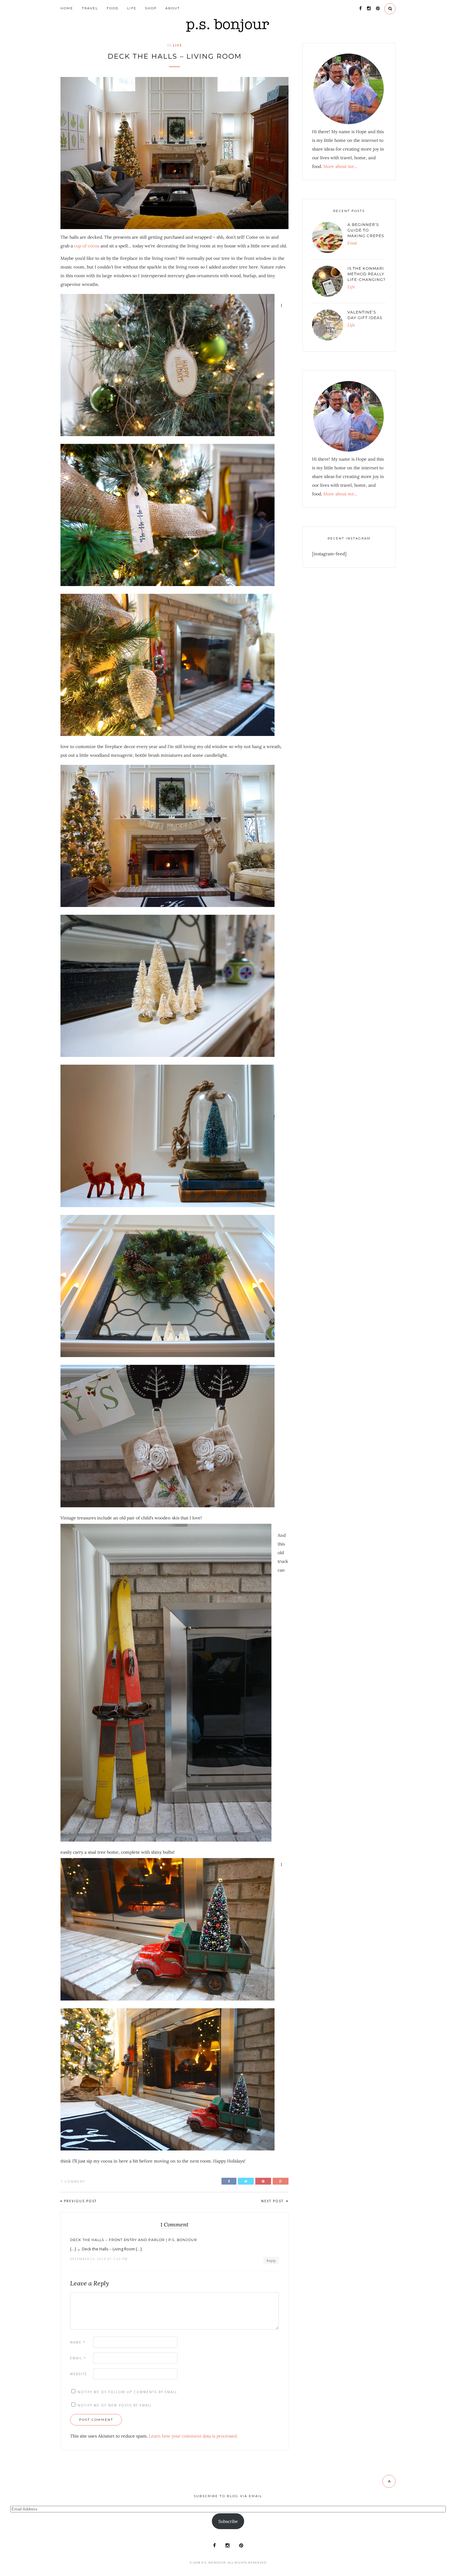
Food (113, 8)
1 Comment (73, 2181)
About (173, 8)
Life (132, 8)
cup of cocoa (87, 246)
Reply (271, 2260)
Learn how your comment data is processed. (193, 2436)
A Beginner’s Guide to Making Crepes (366, 230)
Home (67, 8)
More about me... (340, 166)
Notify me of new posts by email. (115, 2405)
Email (78, 2358)
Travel (90, 8)
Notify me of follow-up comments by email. (128, 2392)
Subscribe (228, 2521)
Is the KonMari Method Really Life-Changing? (367, 274)
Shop (151, 8)
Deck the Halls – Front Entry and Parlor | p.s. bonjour (134, 2240)
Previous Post (80, 2201)
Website (79, 2374)
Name (78, 2342)
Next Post (273, 2201)
